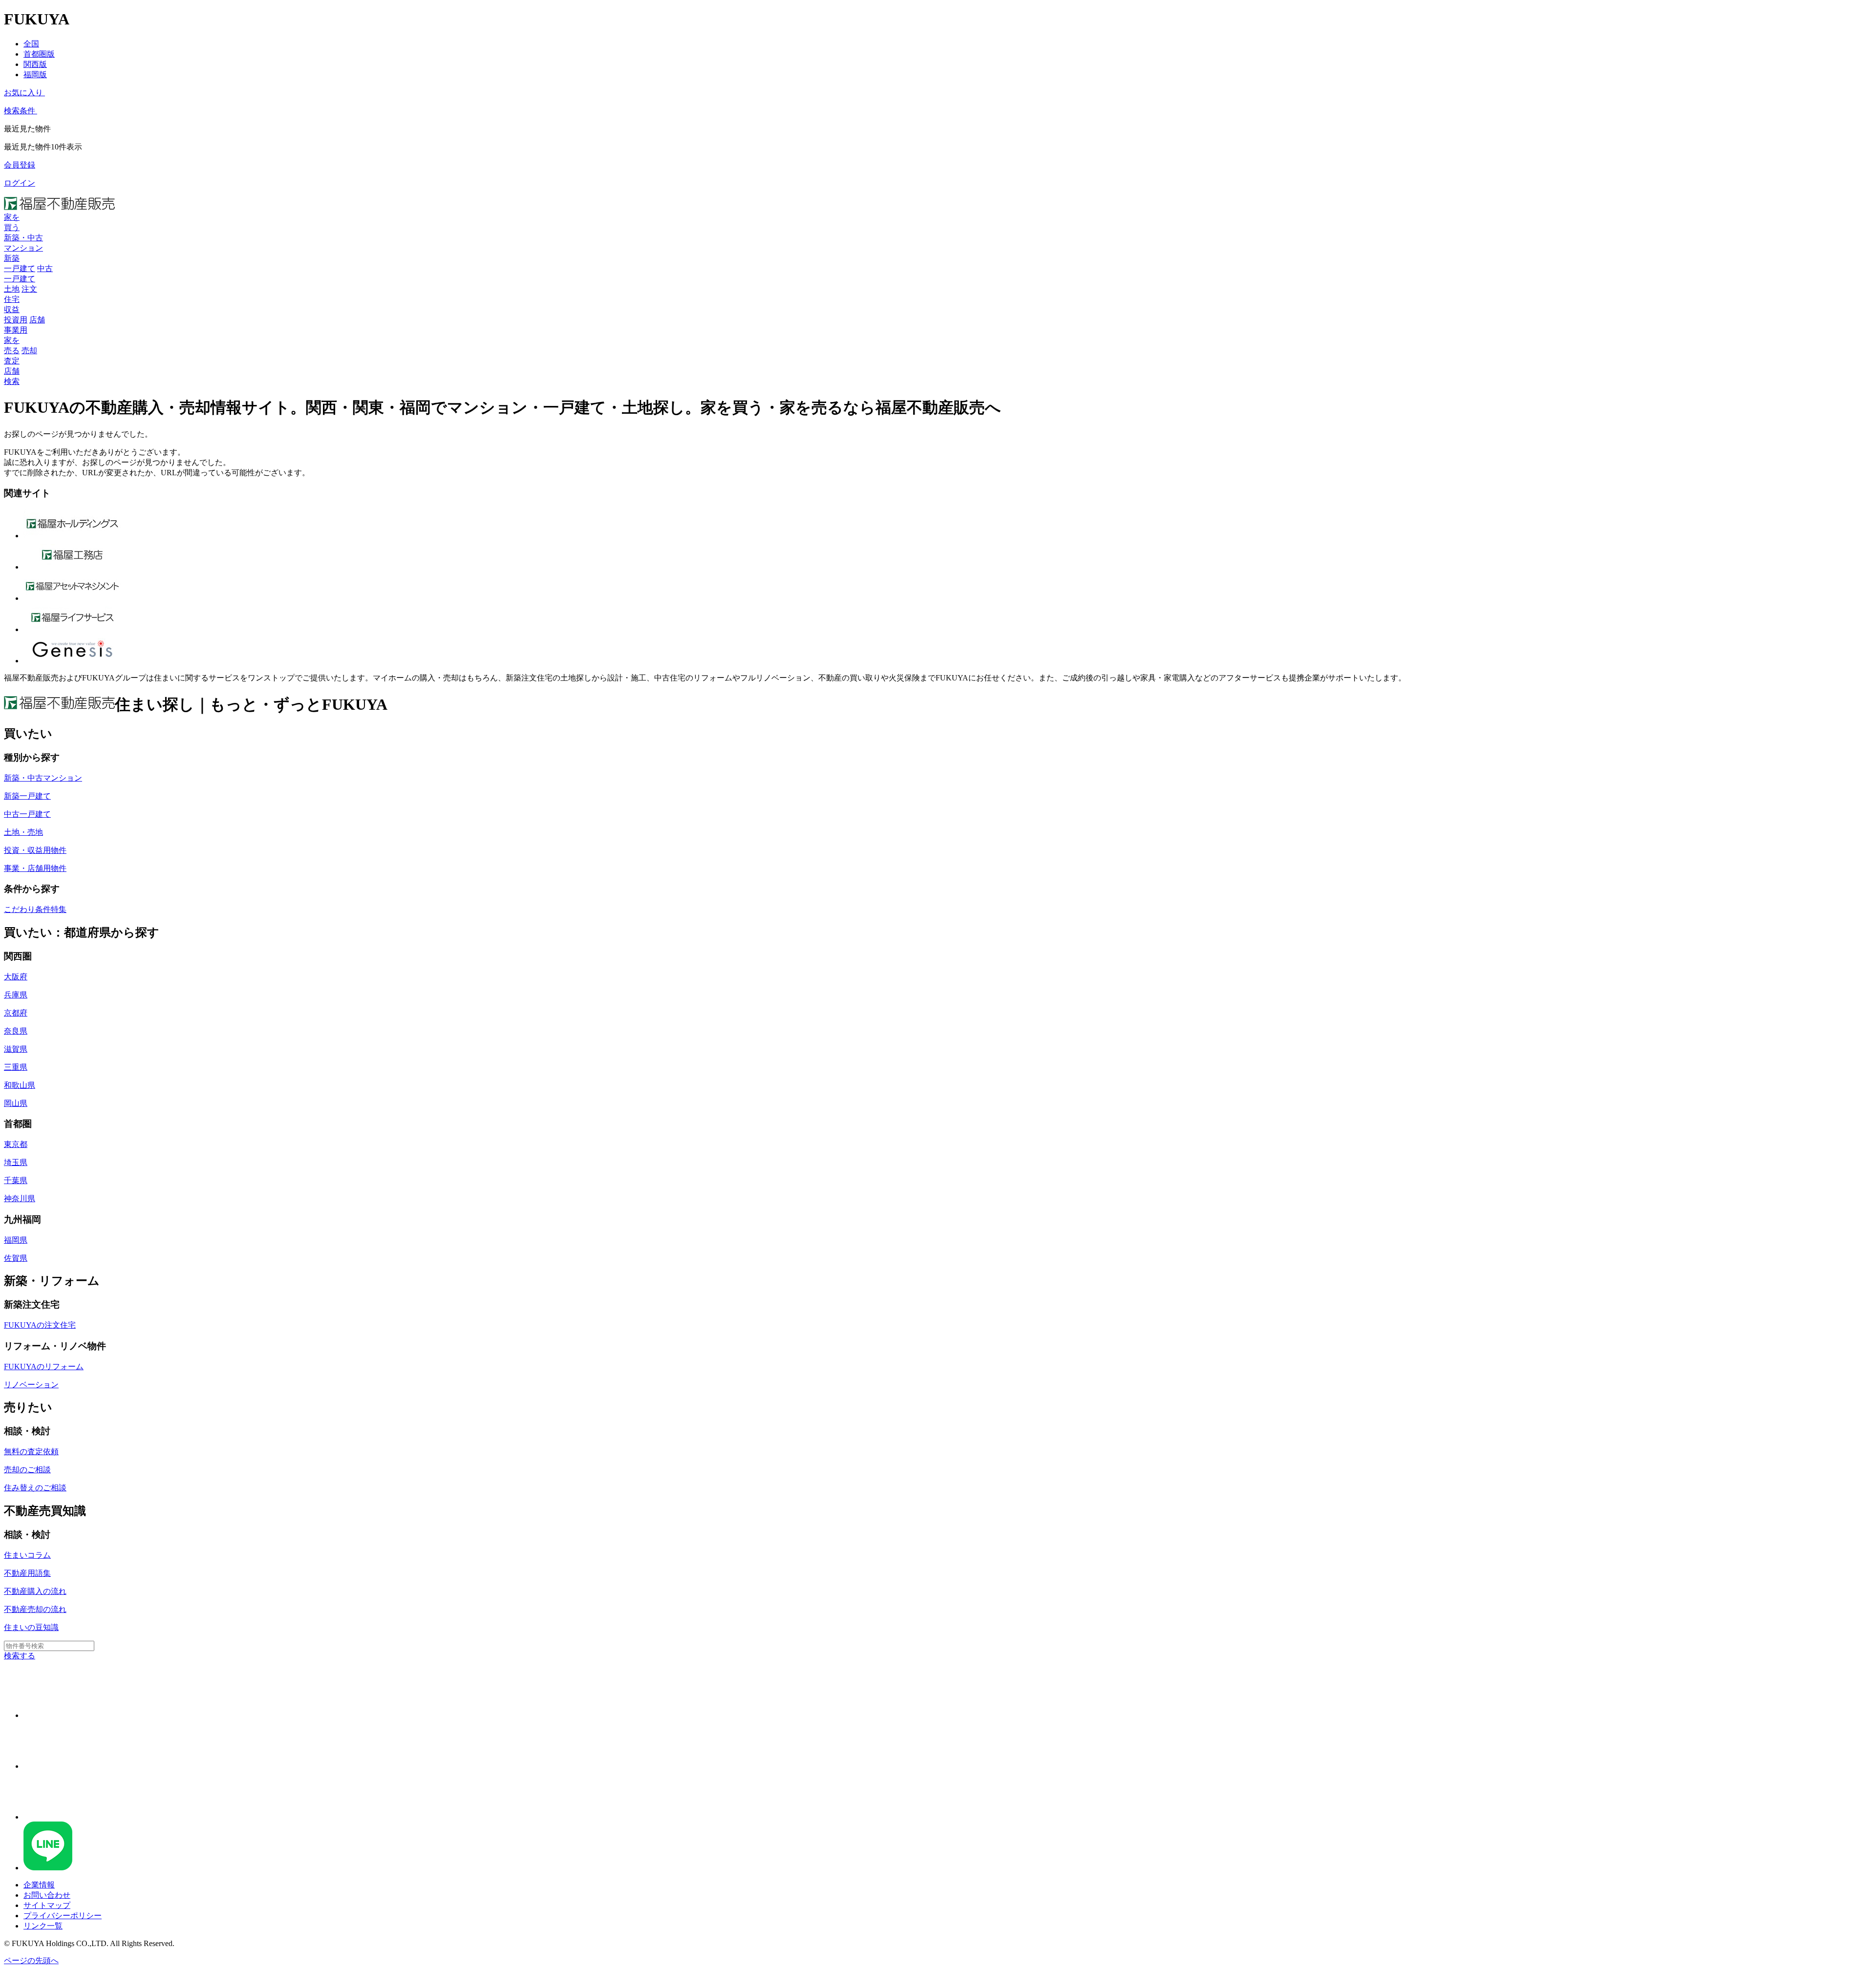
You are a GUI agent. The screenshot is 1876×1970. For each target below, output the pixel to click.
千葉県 (16, 1180)
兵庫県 (16, 995)
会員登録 (20, 165)
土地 (12, 289)
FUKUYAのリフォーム (44, 1366)
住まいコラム (27, 1555)
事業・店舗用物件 (35, 868)
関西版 (35, 64)
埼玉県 (16, 1162)
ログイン (20, 183)
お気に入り (23, 93)
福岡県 (16, 1240)
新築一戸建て (27, 796)
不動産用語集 (27, 1573)
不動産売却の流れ (35, 1609)
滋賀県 (16, 1049)
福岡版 (35, 74)
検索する (20, 1656)
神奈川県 (20, 1198)
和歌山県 (20, 1085)
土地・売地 (23, 832)
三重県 (16, 1067)
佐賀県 (16, 1258)
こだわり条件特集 (35, 909)
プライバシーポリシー (63, 1916)
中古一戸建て (27, 814)
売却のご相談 (27, 1470)
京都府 (16, 1013)
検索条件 (20, 111)
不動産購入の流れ (35, 1591)
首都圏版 (39, 54)
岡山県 (16, 1103)
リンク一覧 (43, 1926)
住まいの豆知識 (31, 1627)
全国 (31, 44)
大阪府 (16, 977)
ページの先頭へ (31, 1960)
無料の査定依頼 (31, 1451)
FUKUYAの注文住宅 (40, 1325)
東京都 (16, 1144)
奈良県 (16, 1031)
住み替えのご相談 (35, 1488)
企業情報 (39, 1885)
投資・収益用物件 (35, 850)
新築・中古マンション (43, 778)
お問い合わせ (47, 1895)
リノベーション (31, 1385)
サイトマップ (47, 1905)
